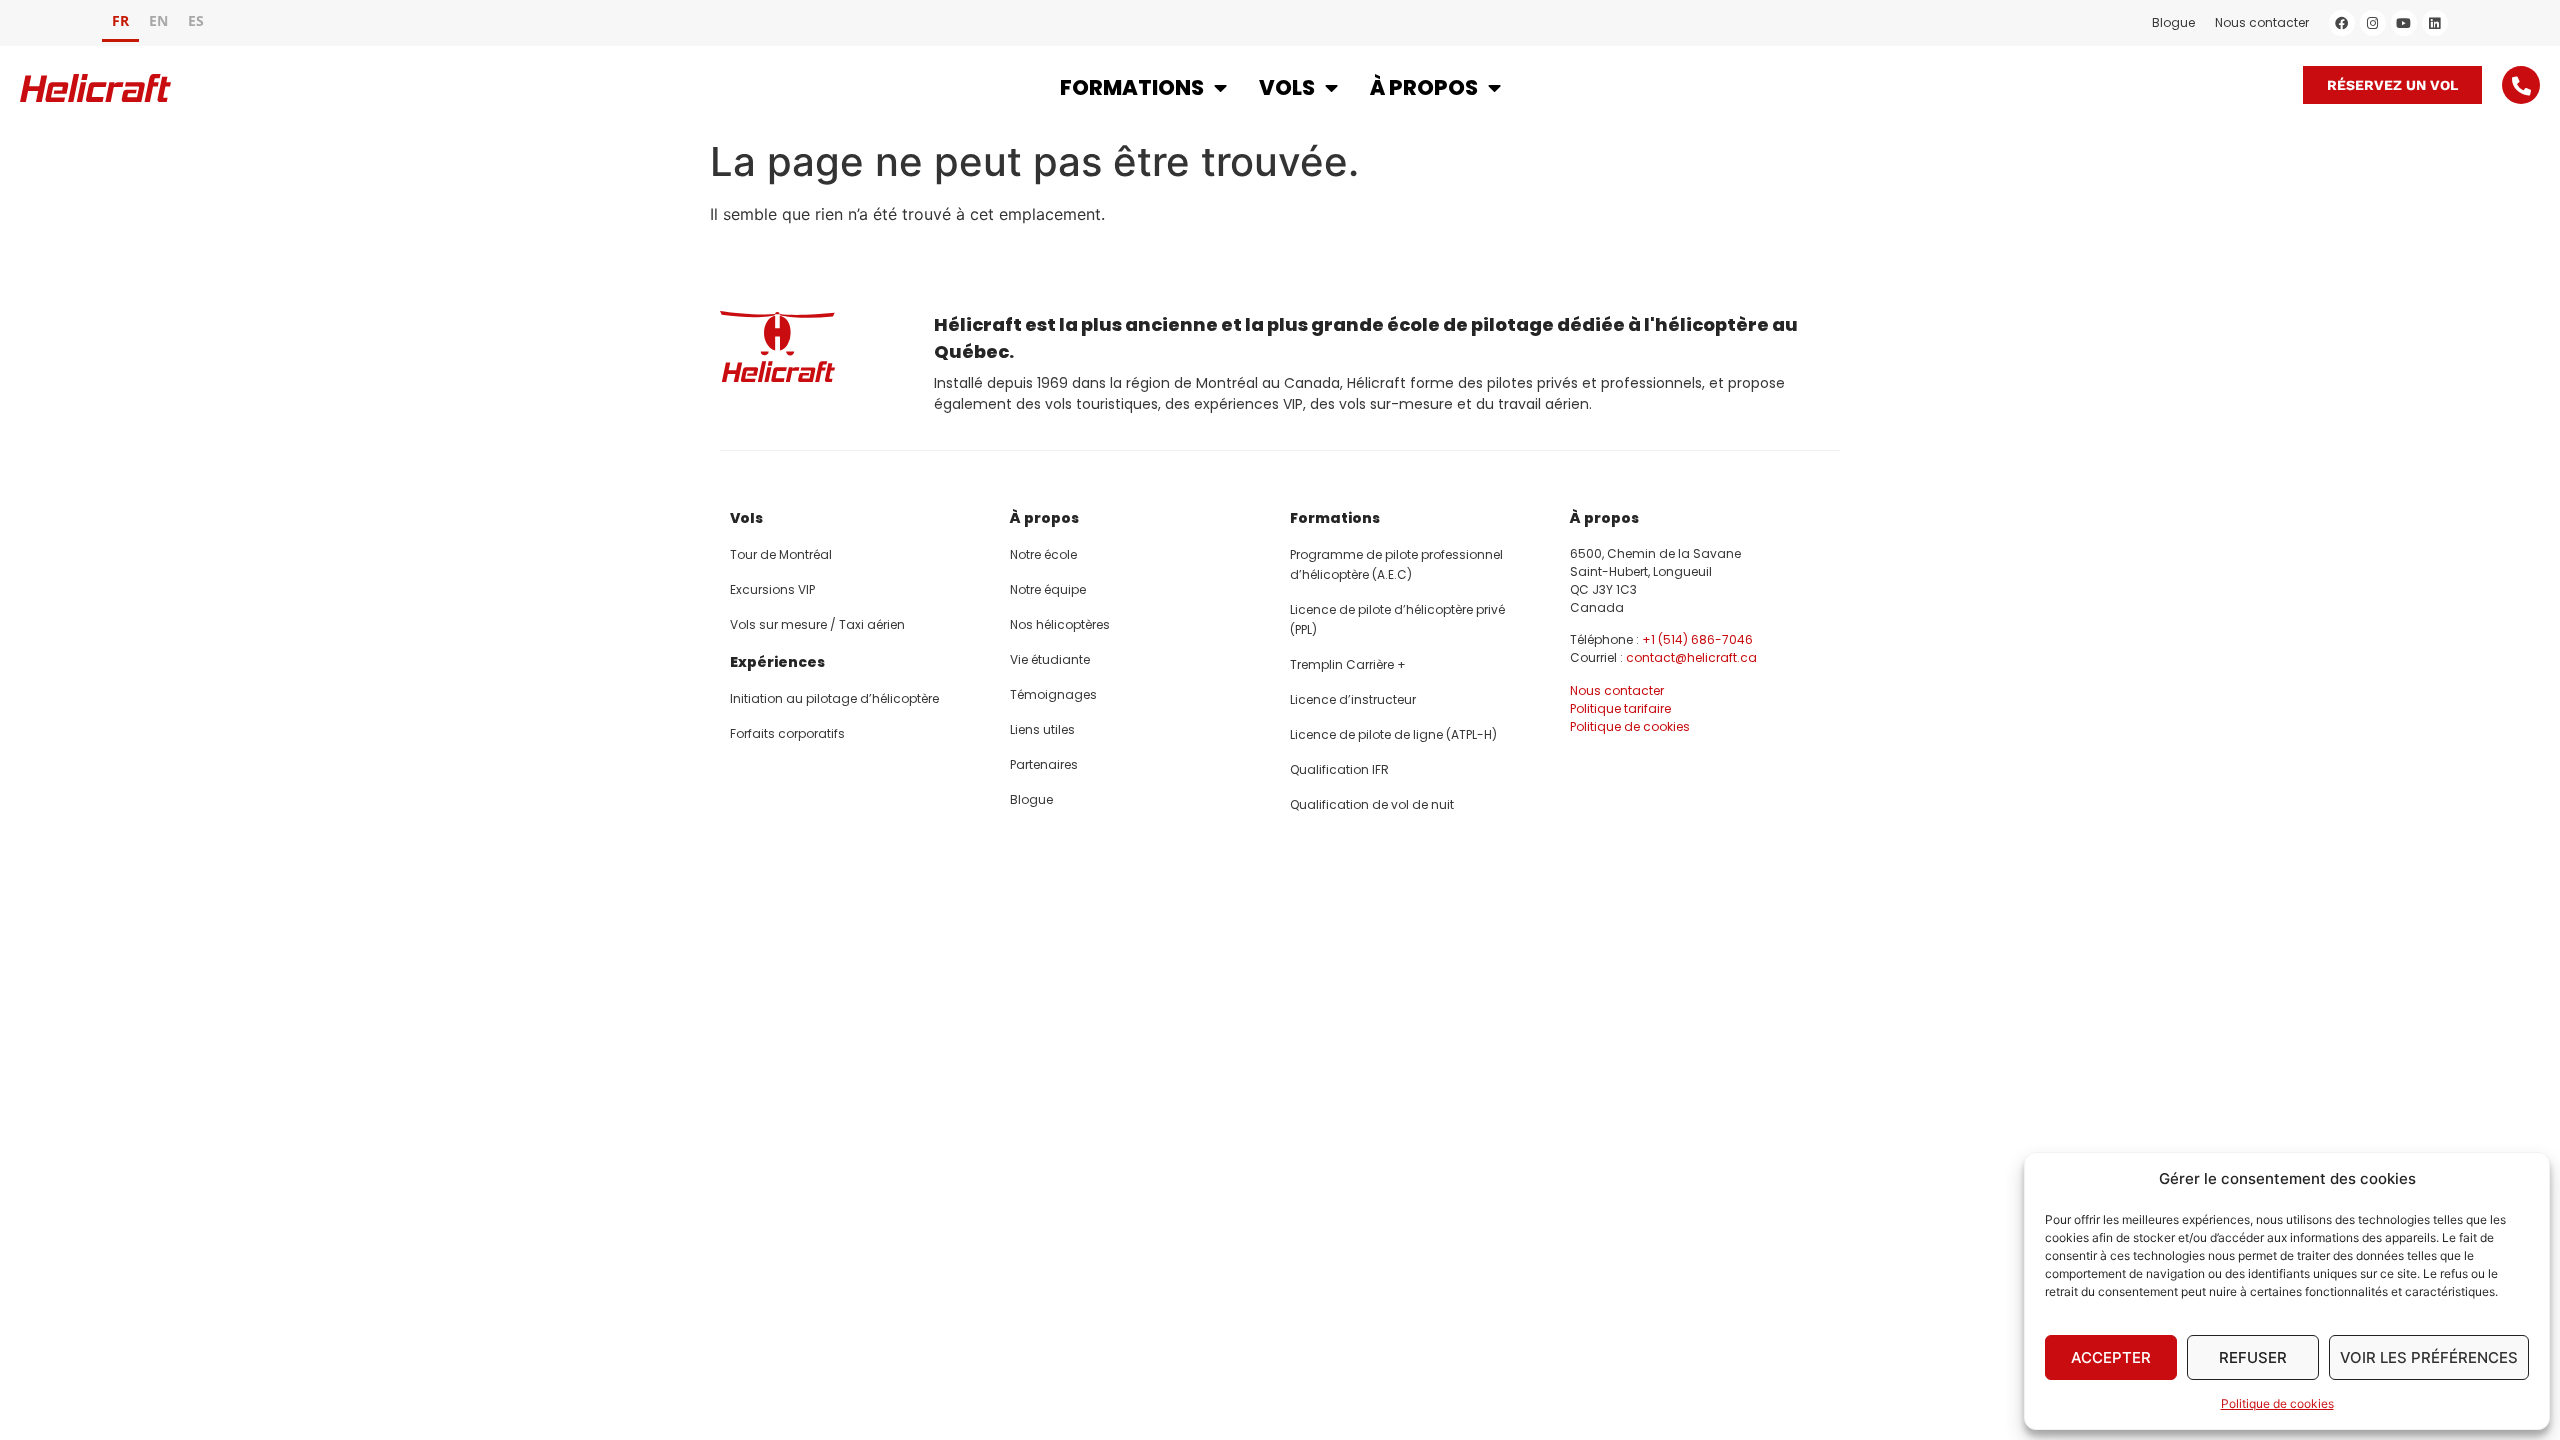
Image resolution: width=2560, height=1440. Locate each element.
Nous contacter (2262, 22)
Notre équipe (1048, 589)
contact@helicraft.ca (1691, 657)
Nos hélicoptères (1060, 624)
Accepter (2111, 1357)
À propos (1424, 87)
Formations (1132, 87)
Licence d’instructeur (1353, 699)
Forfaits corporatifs (787, 733)
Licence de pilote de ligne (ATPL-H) (1393, 734)
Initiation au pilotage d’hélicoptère (834, 698)
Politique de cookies (2277, 1403)
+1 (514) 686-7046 (1697, 639)
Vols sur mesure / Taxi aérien (817, 624)
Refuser (2253, 1357)
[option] (158, 23)
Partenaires (1044, 764)
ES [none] (196, 20)
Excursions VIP (772, 589)
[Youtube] (2404, 23)
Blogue (2173, 22)
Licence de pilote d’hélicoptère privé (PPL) (1397, 619)
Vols (1287, 87)
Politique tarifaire (1620, 708)
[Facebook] (2342, 23)
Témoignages (1053, 694)
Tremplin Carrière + (1348, 664)
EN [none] (158, 20)
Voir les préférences (2429, 1357)
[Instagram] (2373, 23)
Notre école (1043, 554)
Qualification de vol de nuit (1372, 804)
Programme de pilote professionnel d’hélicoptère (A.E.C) (1396, 564)
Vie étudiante (1050, 659)
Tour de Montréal (781, 554)
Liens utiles (1042, 729)
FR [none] (120, 20)
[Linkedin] (2435, 23)
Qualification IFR (1339, 769)
